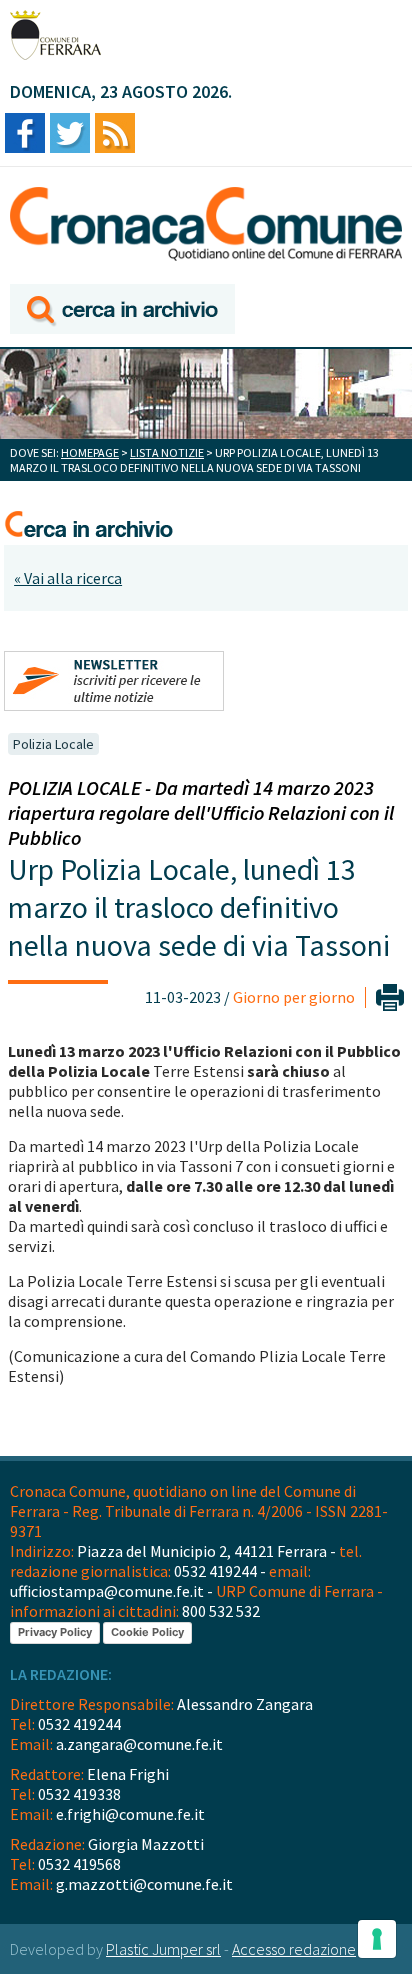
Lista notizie (167, 452)
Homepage (90, 452)
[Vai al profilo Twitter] (70, 134)
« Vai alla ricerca (68, 578)
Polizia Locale (53, 744)
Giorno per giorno (294, 997)
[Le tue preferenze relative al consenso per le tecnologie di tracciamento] (377, 1939)
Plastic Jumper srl (163, 1949)
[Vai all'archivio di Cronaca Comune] (122, 310)
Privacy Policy (55, 1632)
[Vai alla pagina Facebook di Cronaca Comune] (25, 134)
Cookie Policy (147, 1632)
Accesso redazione (294, 1949)
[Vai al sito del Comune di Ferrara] (55, 35)
